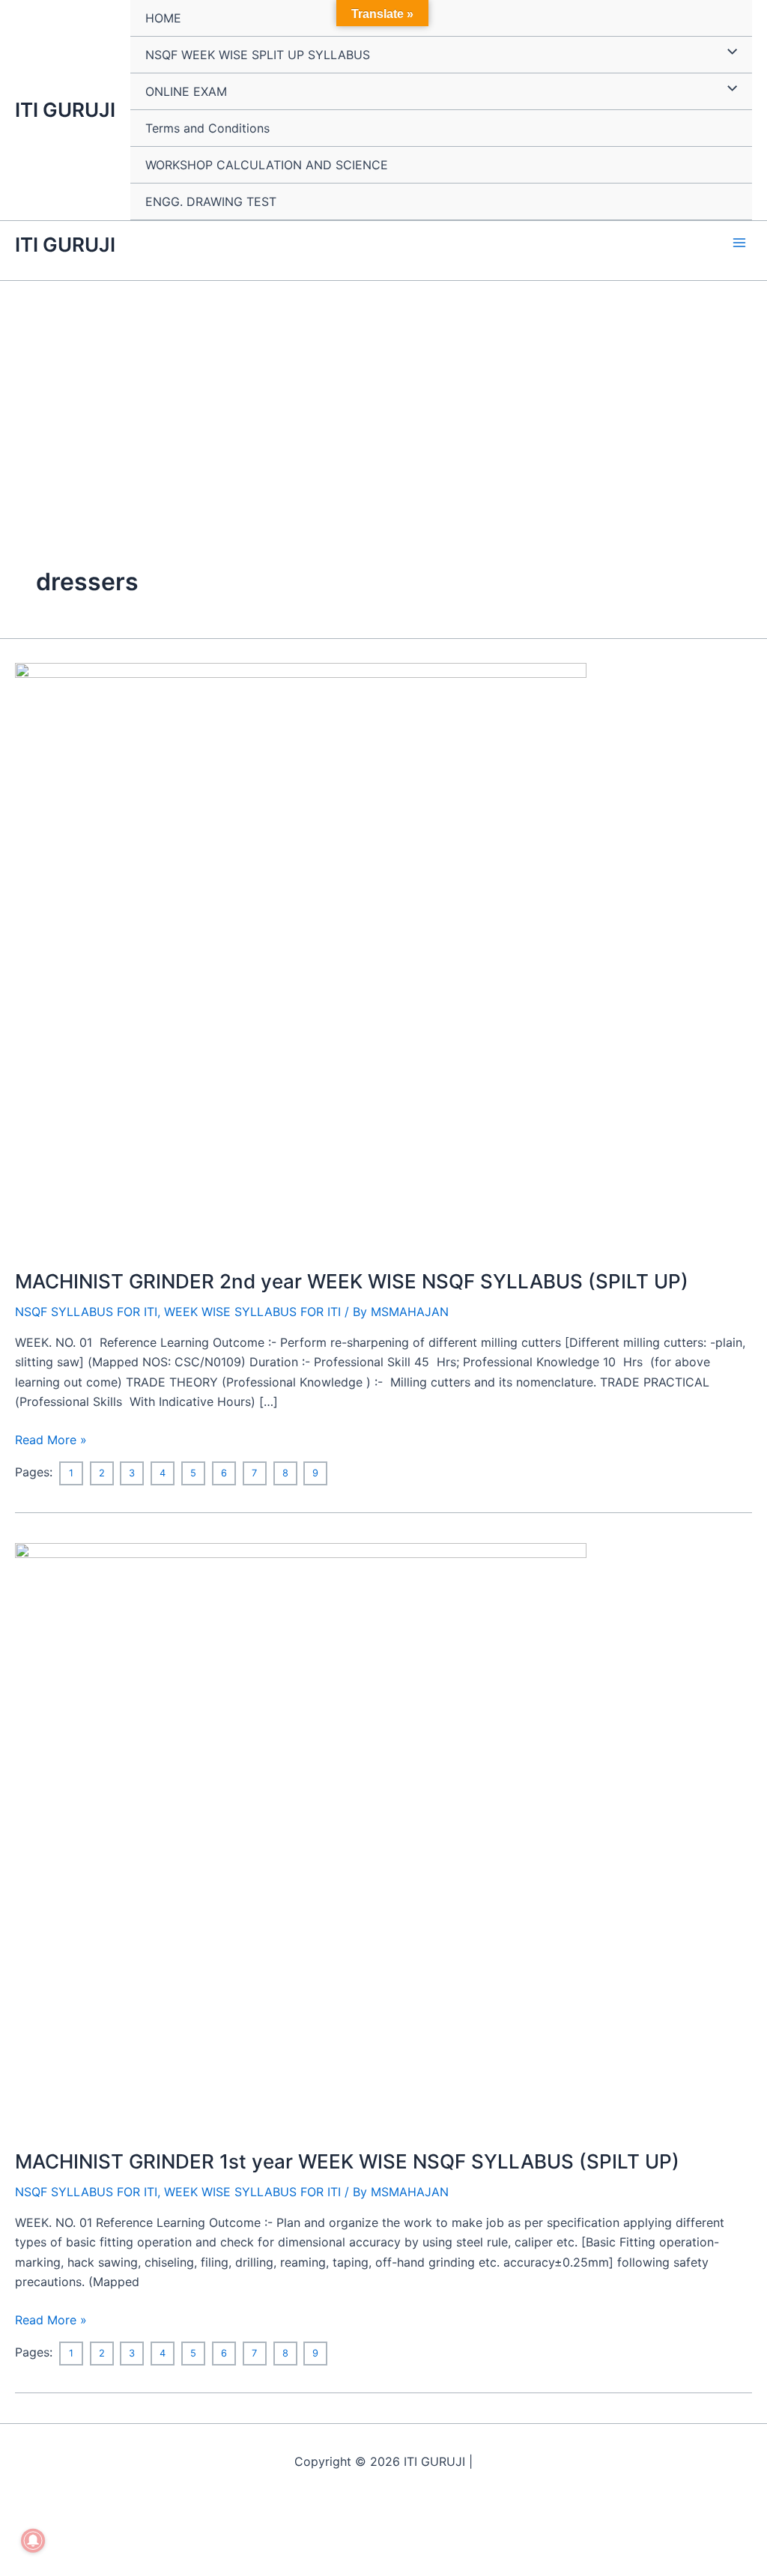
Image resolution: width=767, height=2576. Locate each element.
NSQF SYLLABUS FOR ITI (86, 1312)
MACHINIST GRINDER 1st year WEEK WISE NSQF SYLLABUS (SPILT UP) (347, 2161)
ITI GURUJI (65, 110)
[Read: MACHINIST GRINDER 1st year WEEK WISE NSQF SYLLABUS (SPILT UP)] (301, 1836)
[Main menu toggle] (739, 243)
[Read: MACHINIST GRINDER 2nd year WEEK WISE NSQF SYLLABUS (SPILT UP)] (301, 956)
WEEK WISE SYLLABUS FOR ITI (252, 1312)
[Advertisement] (383, 393)
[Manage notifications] (33, 2541)
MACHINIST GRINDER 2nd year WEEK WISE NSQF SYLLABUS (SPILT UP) (352, 1281)
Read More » (51, 1439)
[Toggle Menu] (728, 52)
